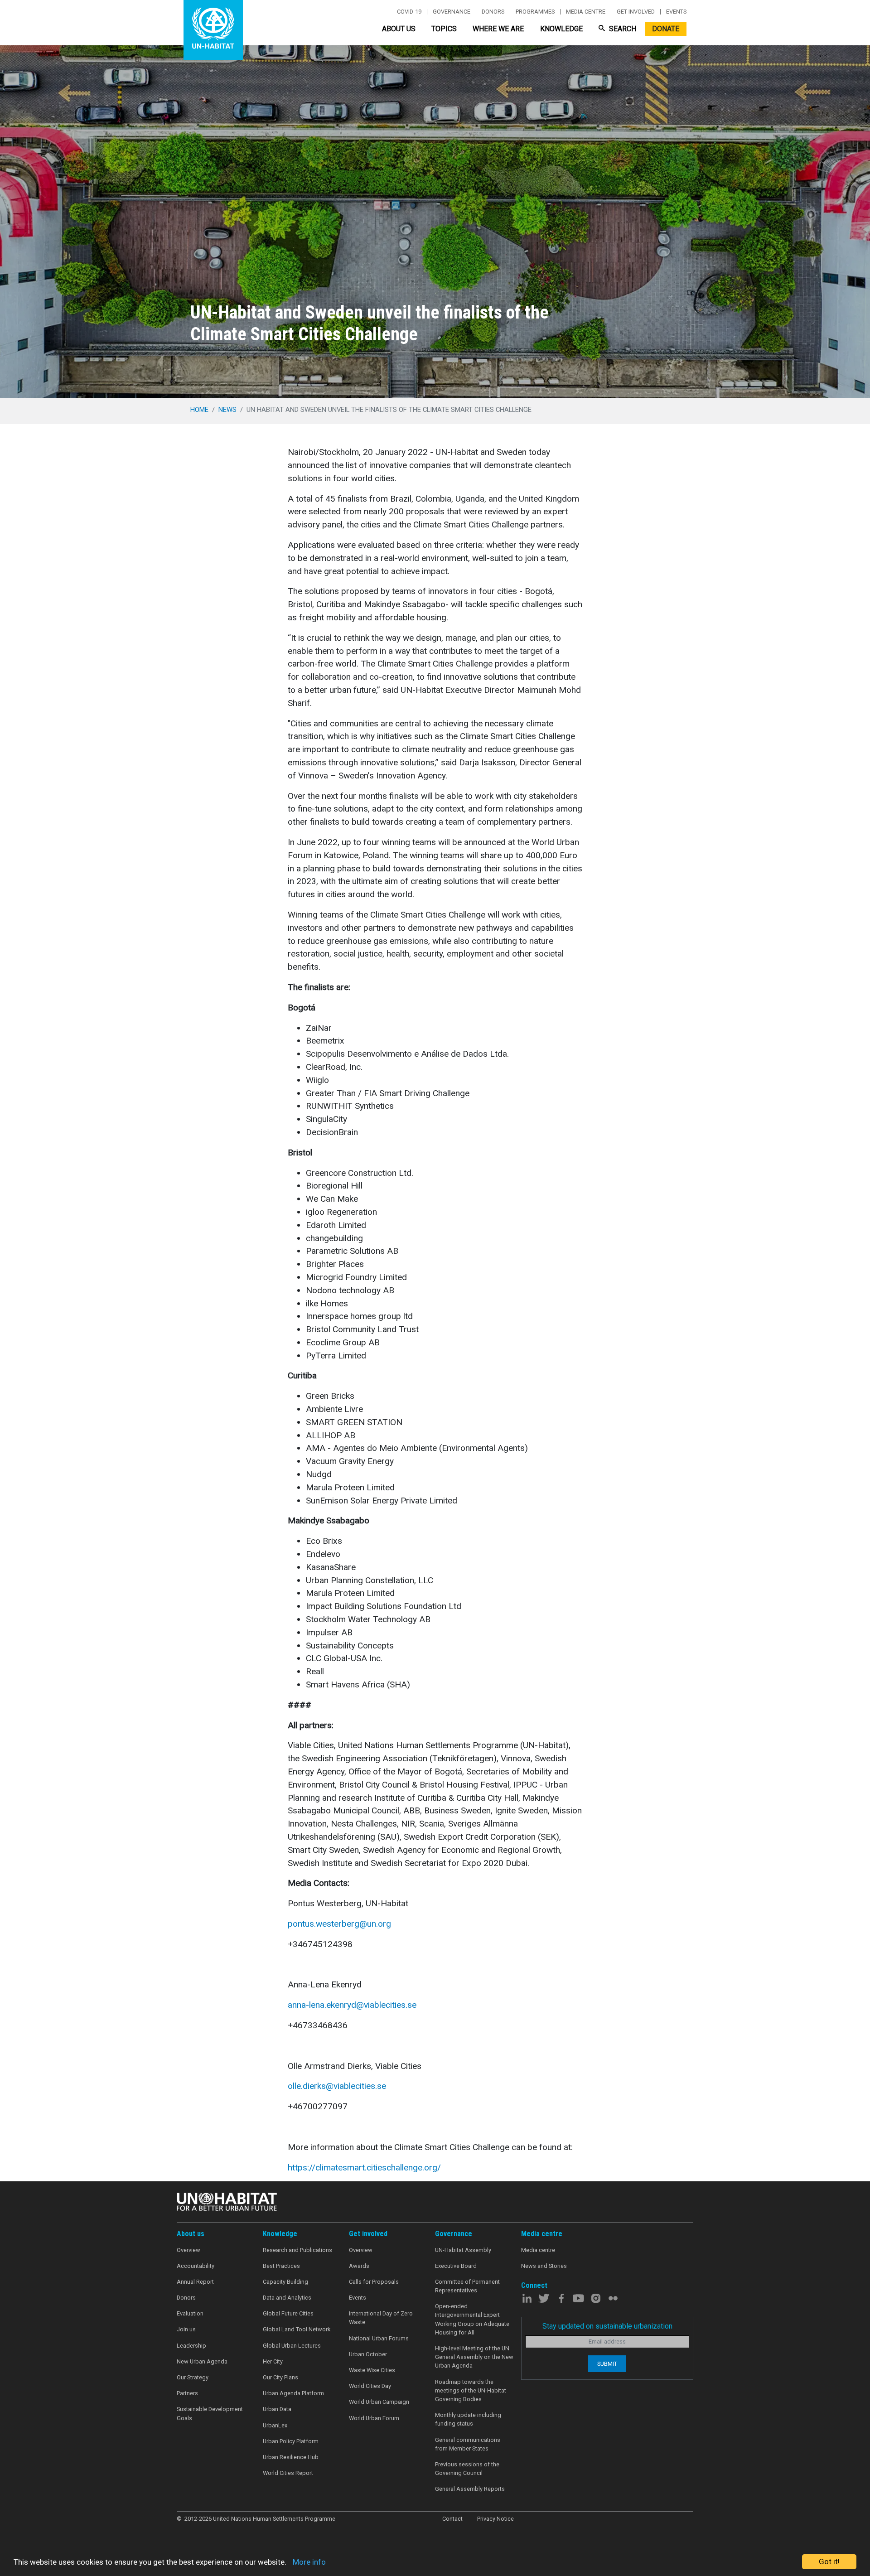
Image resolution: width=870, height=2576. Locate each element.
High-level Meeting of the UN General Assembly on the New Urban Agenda (474, 2357)
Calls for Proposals (374, 2282)
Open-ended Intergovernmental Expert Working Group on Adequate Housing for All (472, 2319)
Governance (452, 12)
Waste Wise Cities (372, 2370)
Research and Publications (297, 2250)
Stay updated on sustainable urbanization (607, 2326)
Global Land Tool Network (297, 2329)
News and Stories (544, 2266)
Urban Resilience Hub (291, 2457)
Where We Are (498, 29)
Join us (186, 2329)
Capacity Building (285, 2282)
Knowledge (561, 29)
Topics (444, 29)
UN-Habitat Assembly (463, 2250)
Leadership (191, 2346)
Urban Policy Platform (291, 2441)
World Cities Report (288, 2473)
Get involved (636, 12)
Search (622, 29)
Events (676, 12)
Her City (273, 2361)
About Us (399, 29)
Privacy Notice (495, 2519)
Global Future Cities (288, 2313)
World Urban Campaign (379, 2402)
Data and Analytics (287, 2298)
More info (309, 2562)
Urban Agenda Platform (293, 2393)
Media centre (586, 12)
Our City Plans (280, 2377)
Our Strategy (193, 2377)
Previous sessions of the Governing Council (467, 2469)
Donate (666, 29)
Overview (188, 2250)
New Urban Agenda (202, 2361)
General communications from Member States (468, 2444)
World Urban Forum (374, 2418)
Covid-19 (409, 12)
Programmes (535, 12)
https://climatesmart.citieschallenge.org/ (364, 2168)
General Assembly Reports (470, 2489)
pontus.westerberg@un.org (339, 1924)
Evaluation (190, 2313)
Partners (187, 2393)
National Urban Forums (379, 2338)
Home (199, 410)
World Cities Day (370, 2386)
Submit (607, 2364)
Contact (452, 2519)
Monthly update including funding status (468, 2419)
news (227, 410)
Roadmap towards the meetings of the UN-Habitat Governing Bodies (471, 2390)
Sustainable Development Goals (210, 2413)
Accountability (196, 2266)
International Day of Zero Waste (381, 2318)
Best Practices (281, 2266)
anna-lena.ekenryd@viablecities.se (352, 2005)
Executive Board (456, 2266)
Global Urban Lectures (292, 2346)
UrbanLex (275, 2425)
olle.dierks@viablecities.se (337, 2086)
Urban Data (277, 2409)
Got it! (829, 2562)
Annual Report (195, 2282)
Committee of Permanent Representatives (467, 2286)
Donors (493, 12)
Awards (359, 2266)
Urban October (368, 2354)
